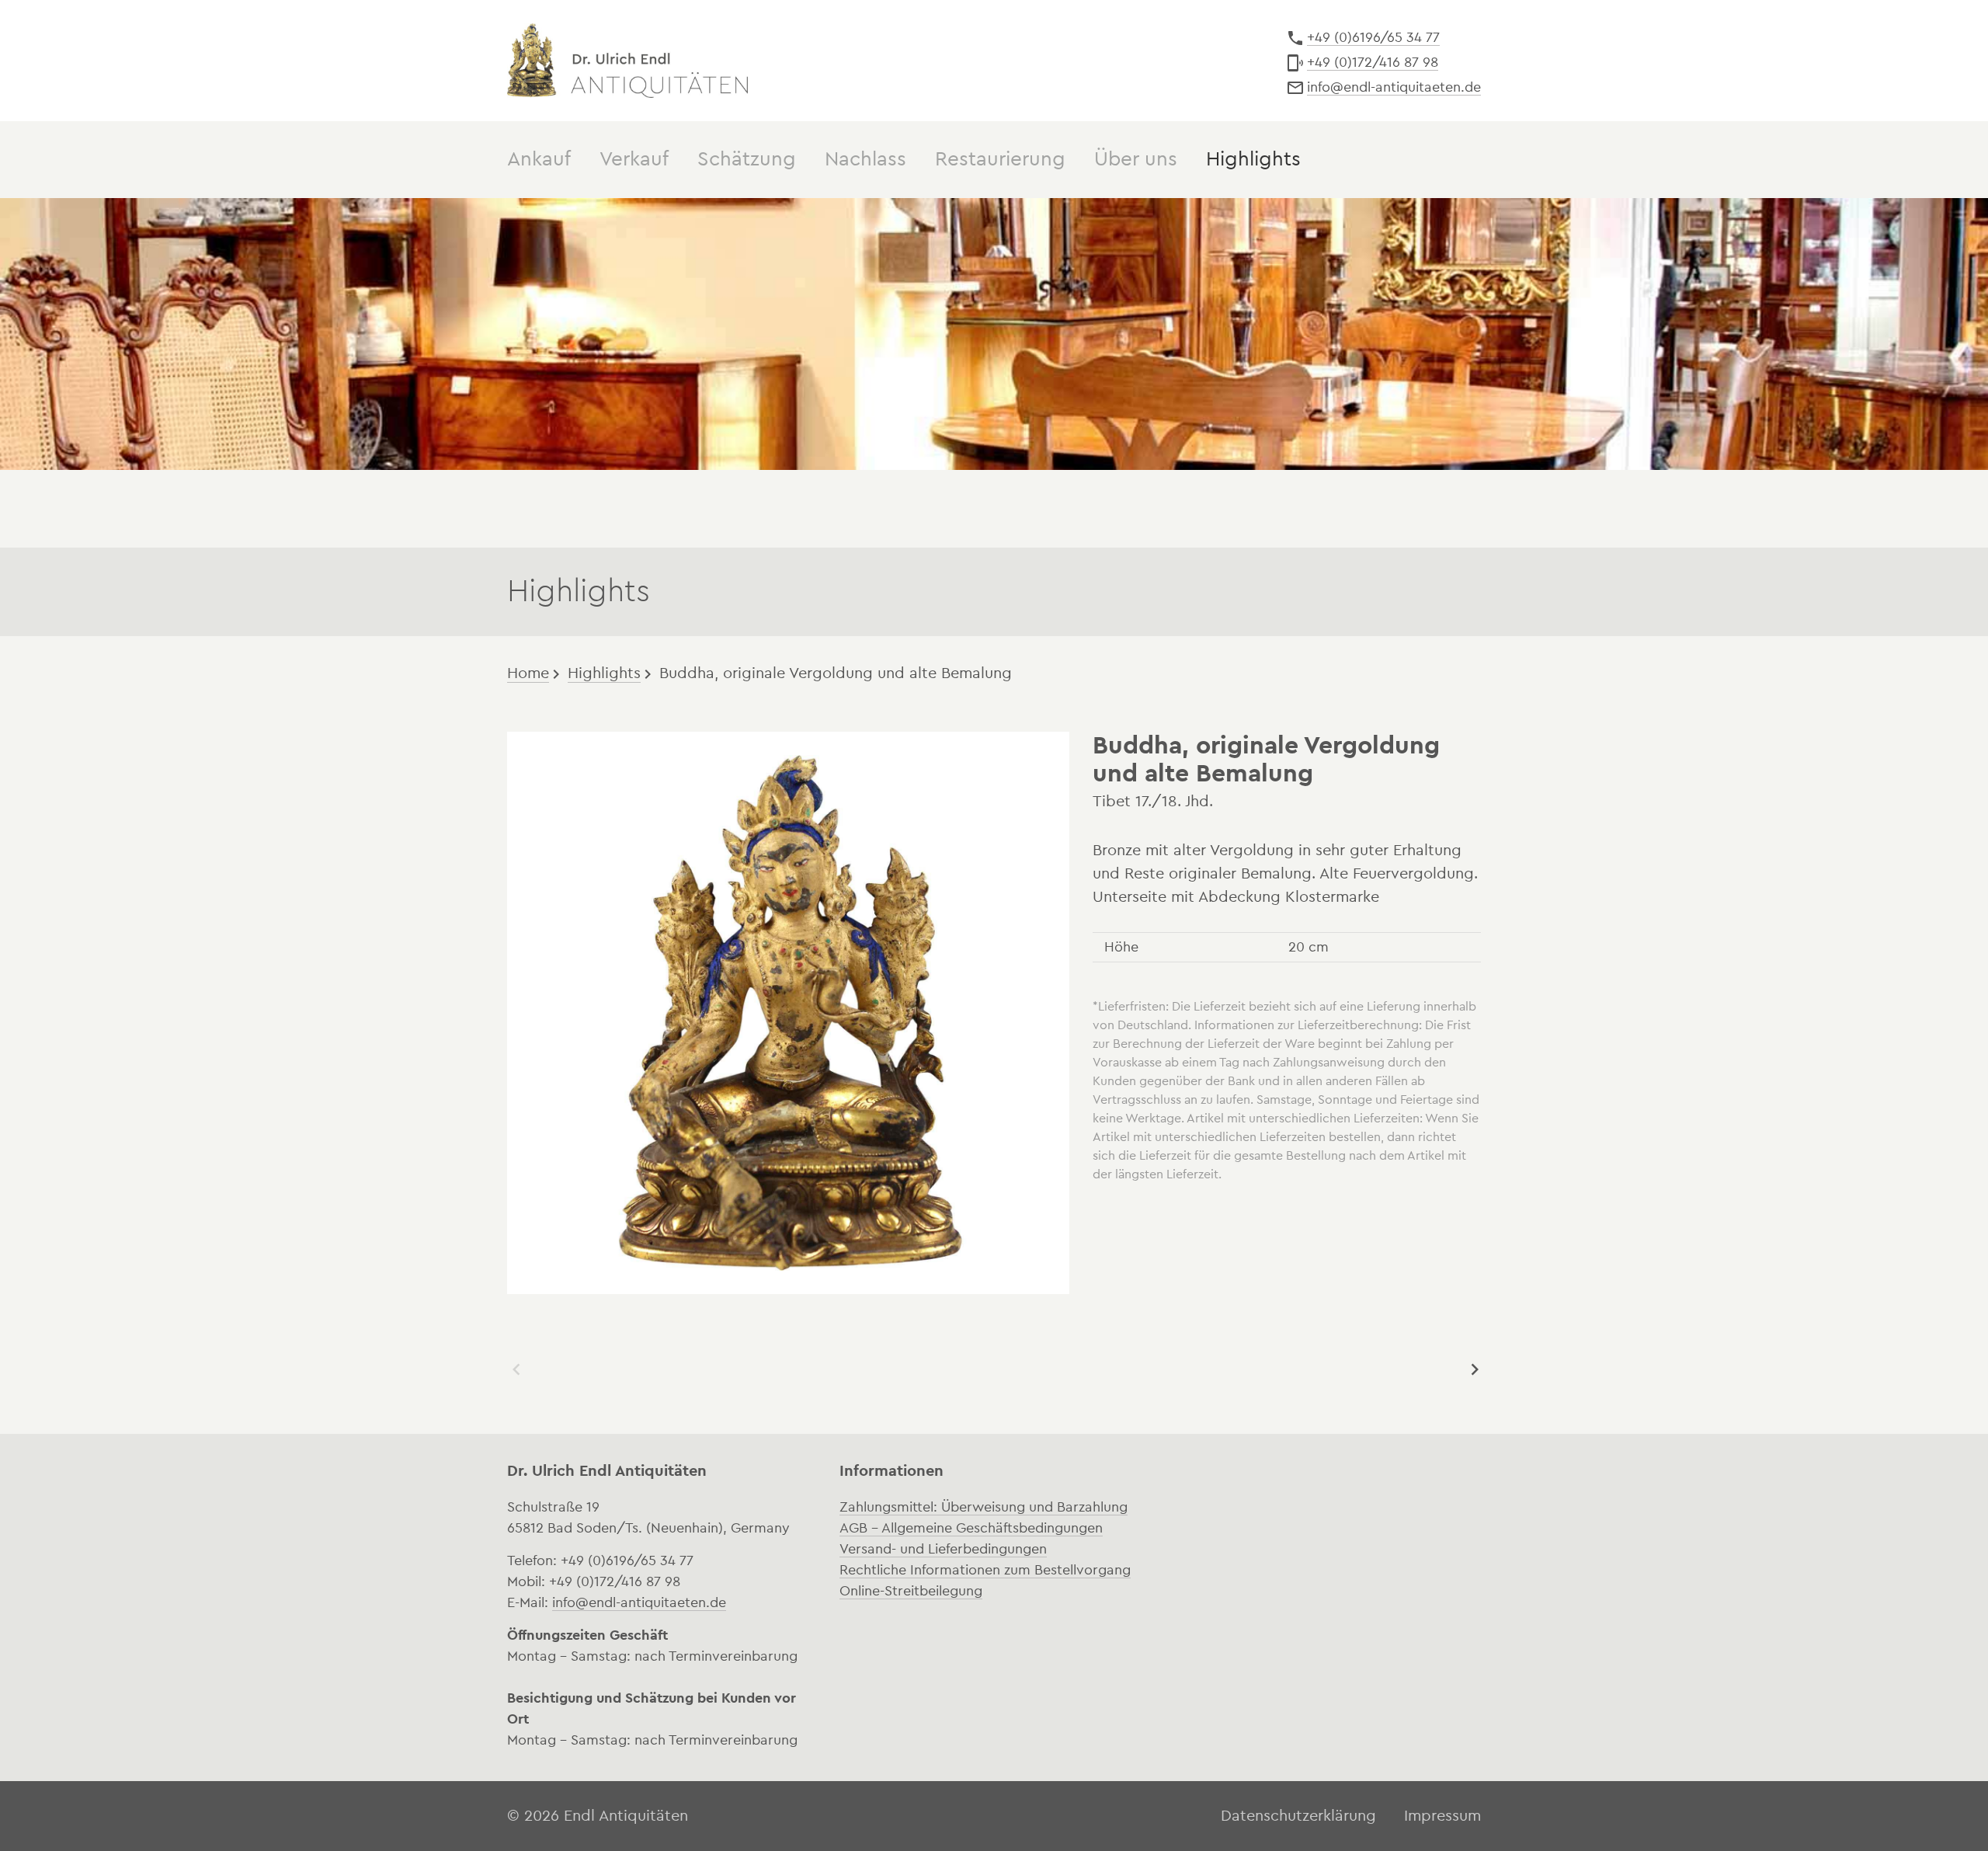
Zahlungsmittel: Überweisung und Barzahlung (984, 1507)
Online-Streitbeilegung (911, 1591)
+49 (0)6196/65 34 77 (1373, 37)
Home (528, 673)
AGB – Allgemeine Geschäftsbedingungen (971, 1528)
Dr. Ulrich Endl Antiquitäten (627, 61)
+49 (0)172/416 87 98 (1373, 62)
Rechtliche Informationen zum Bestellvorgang (985, 1570)
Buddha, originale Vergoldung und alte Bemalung (836, 673)
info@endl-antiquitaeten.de (1394, 87)
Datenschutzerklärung (1298, 1816)
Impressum (1442, 1816)
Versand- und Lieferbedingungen (943, 1549)
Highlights (604, 673)
